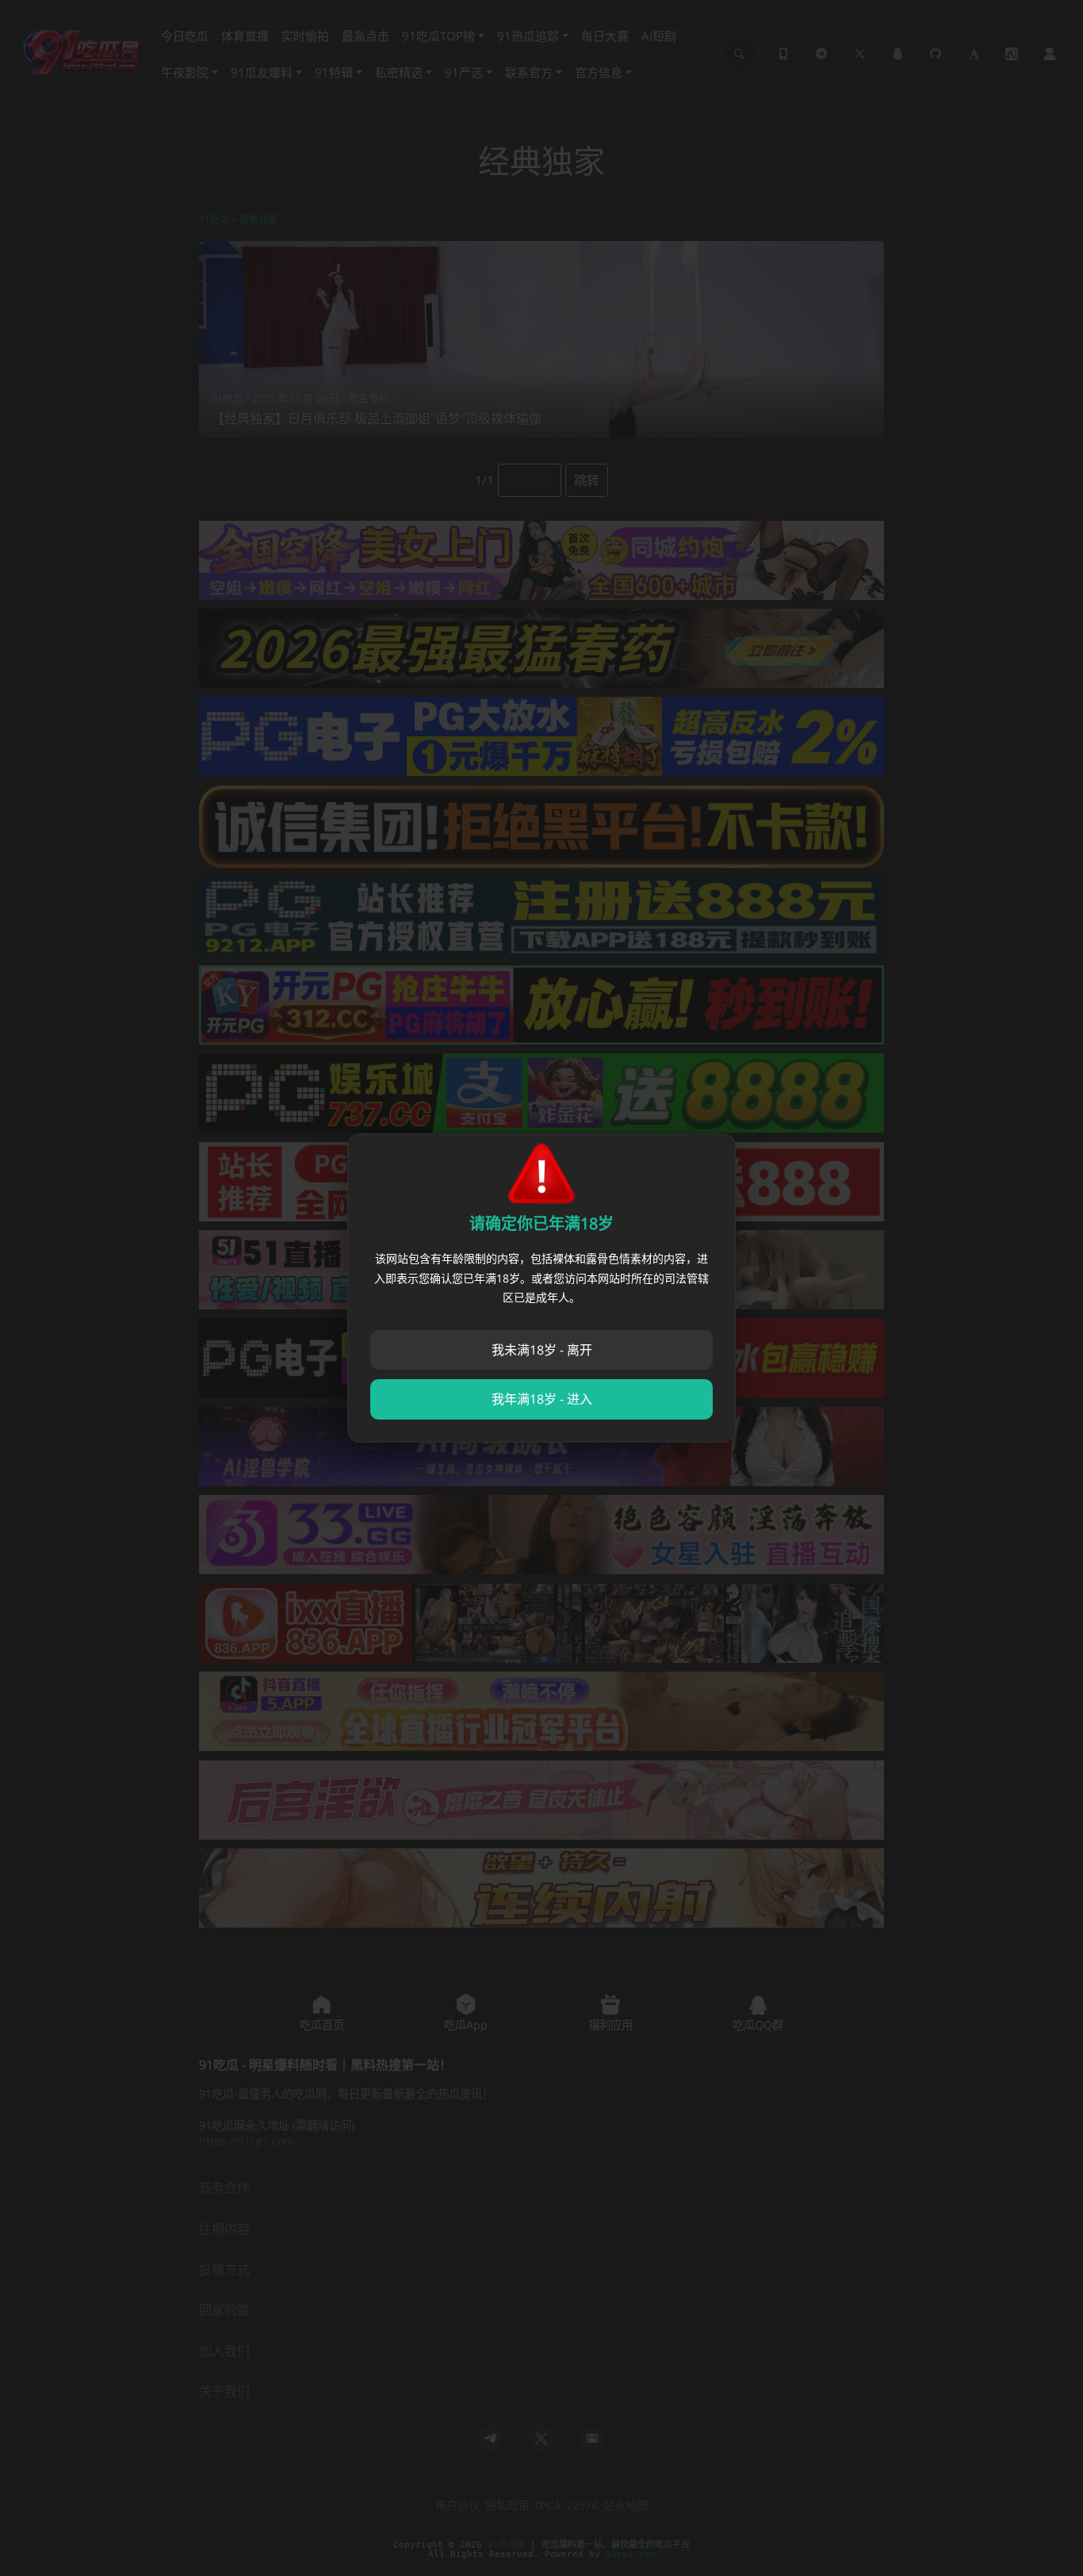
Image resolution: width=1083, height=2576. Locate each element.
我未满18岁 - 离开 (542, 1350)
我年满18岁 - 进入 (542, 1399)
